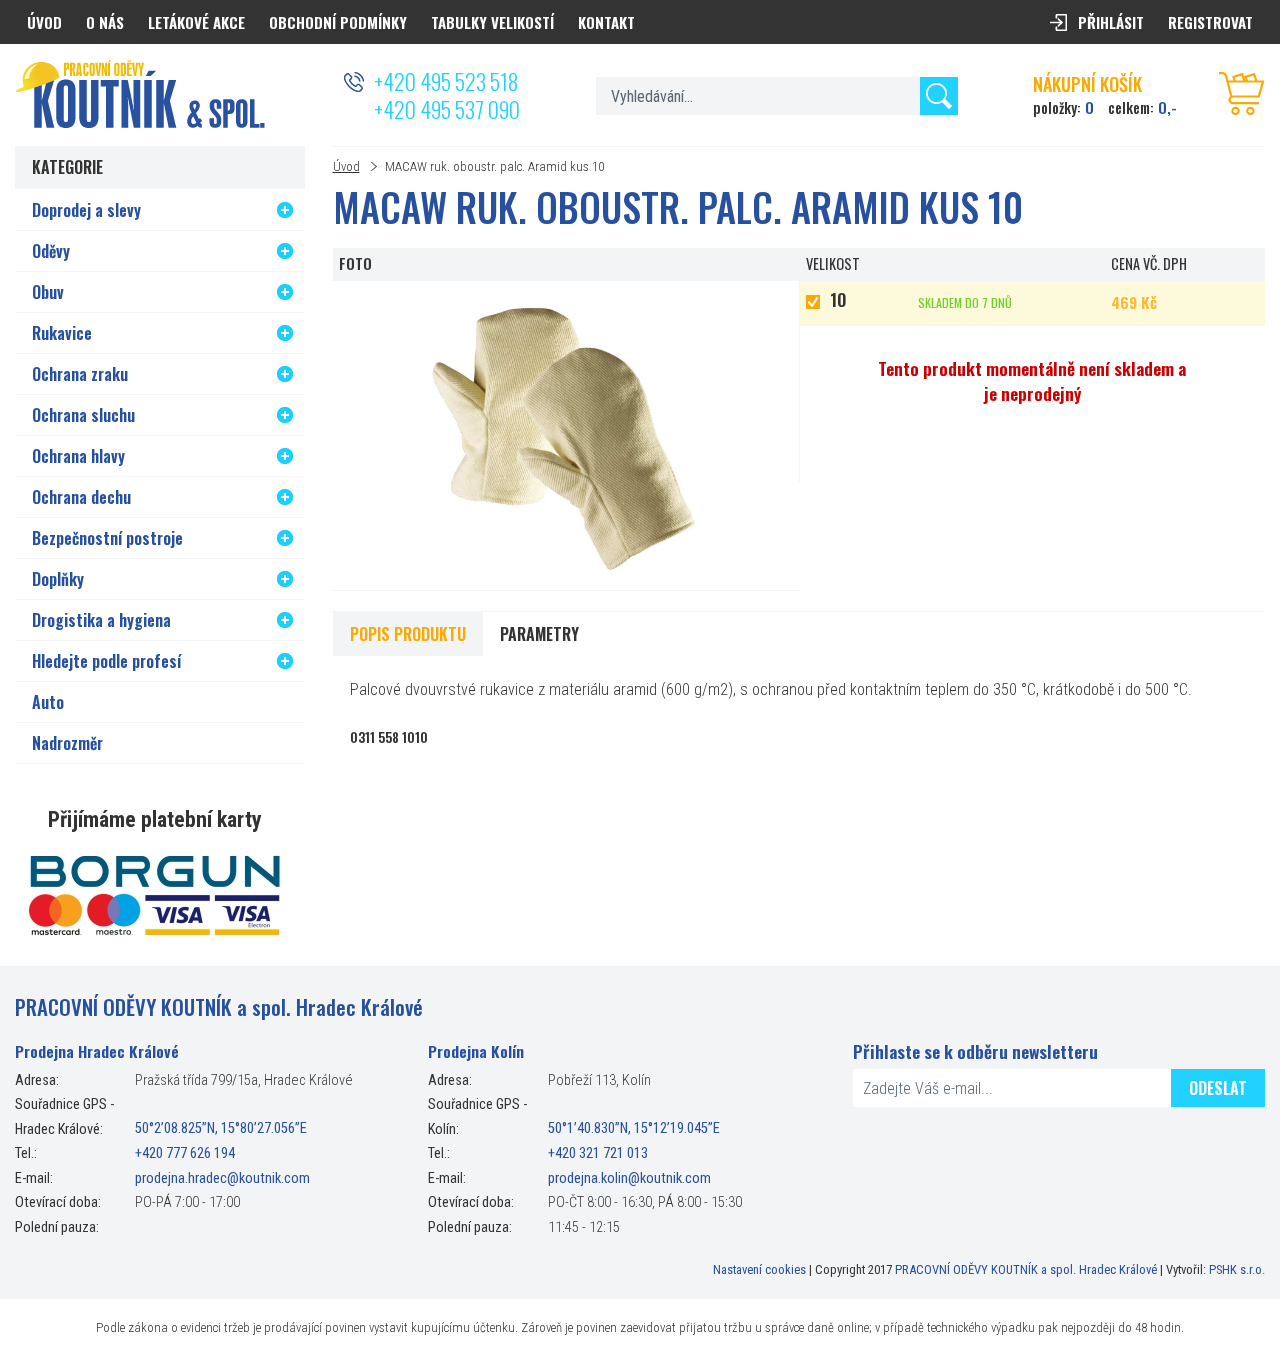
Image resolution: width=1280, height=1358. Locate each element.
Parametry (539, 634)
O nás (105, 22)
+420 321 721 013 (598, 1153)
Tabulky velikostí (492, 22)
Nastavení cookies (759, 1269)
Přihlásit (1111, 22)
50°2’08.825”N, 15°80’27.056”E (221, 1129)
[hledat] (939, 96)
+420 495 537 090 (447, 109)
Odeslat (1218, 1088)
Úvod (346, 166)
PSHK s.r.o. (1237, 1269)
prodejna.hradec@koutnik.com (222, 1178)
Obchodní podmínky (338, 22)
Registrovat (1210, 22)
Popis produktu (408, 634)
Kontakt (606, 22)
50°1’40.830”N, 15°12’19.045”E (634, 1129)
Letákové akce (196, 22)
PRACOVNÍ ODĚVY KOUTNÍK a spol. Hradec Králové (1026, 1269)
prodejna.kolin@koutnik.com (629, 1178)
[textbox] (776, 96)
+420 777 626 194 (185, 1153)
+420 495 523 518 (446, 81)
